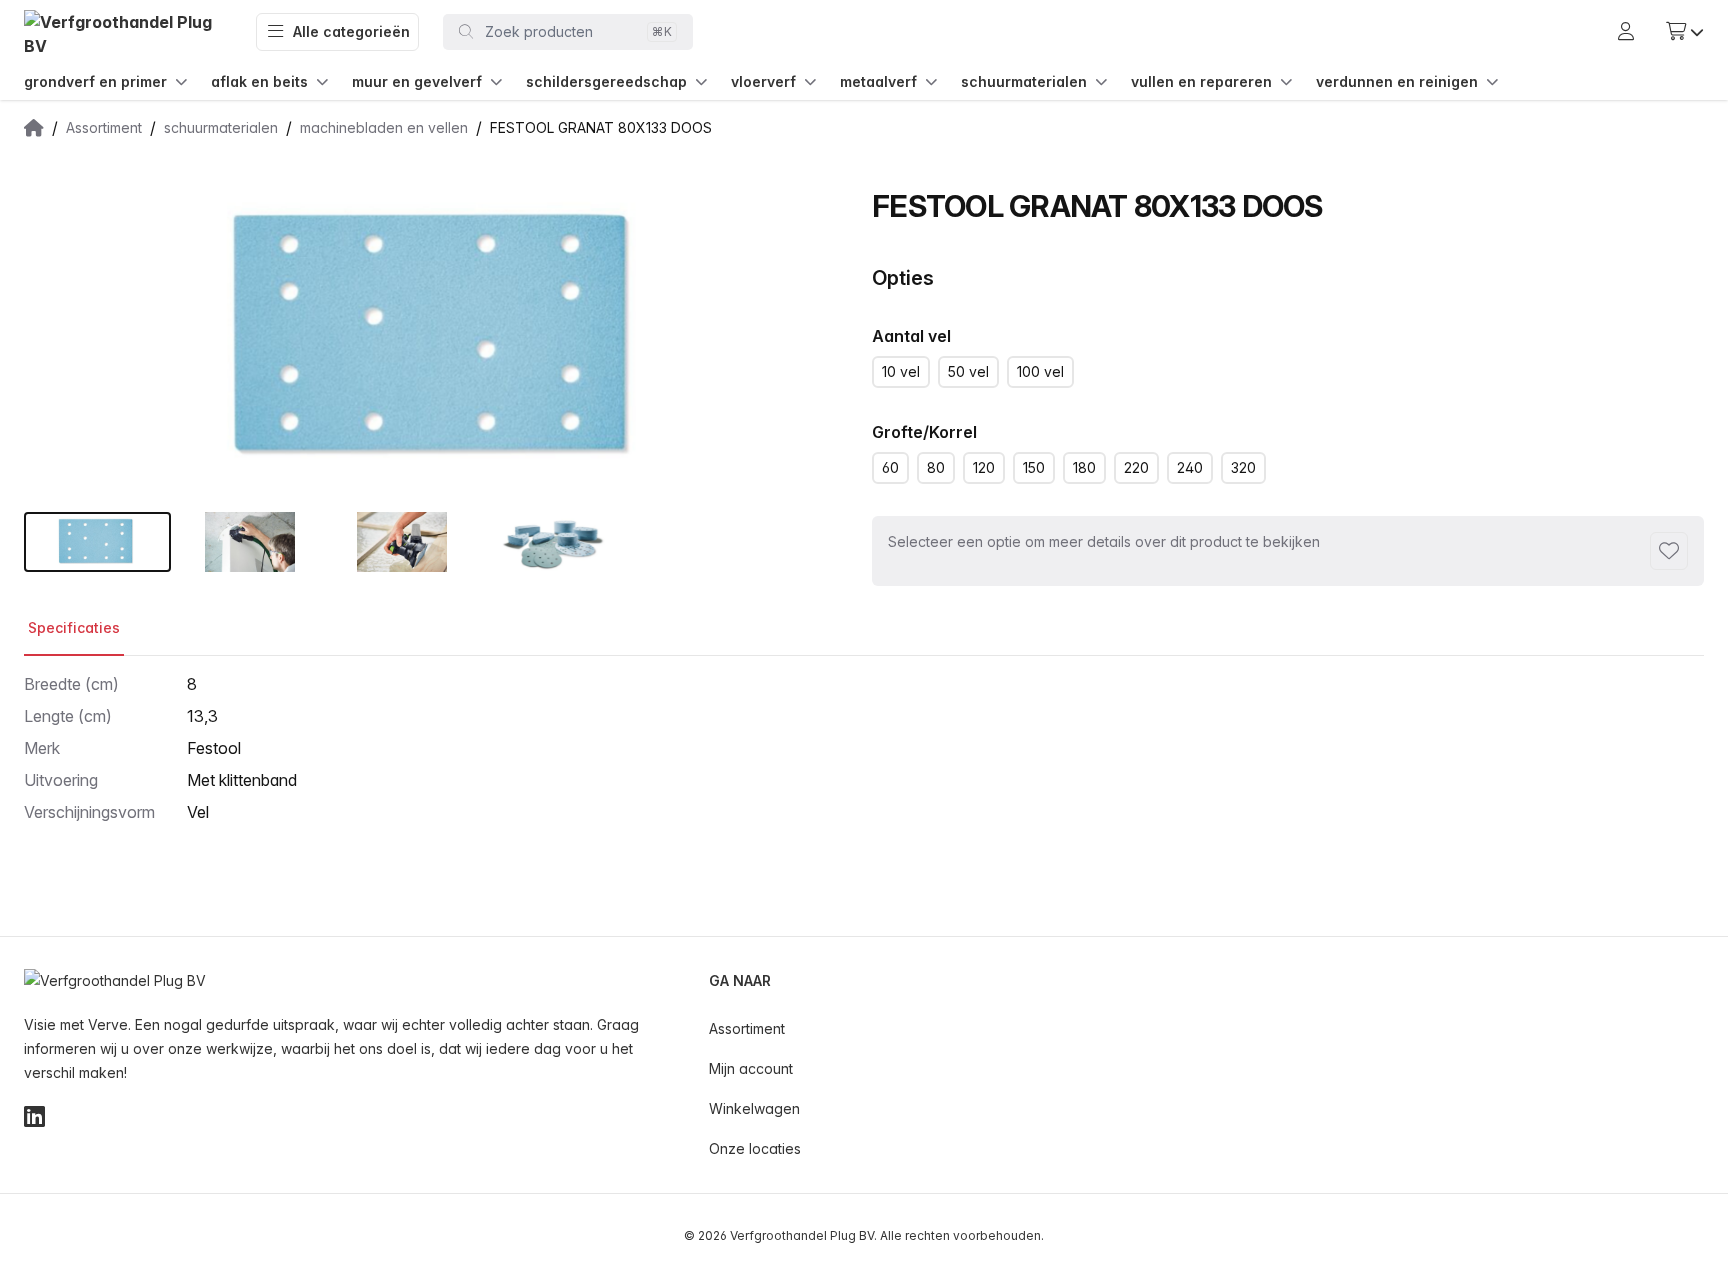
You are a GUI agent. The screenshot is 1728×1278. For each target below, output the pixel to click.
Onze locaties (755, 1148)
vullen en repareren (1201, 81)
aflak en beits (259, 81)
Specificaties (74, 627)
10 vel (901, 371)
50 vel (968, 371)
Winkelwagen (754, 1108)
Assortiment (747, 1028)
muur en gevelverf (417, 81)
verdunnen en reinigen (1397, 81)
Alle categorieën (351, 31)
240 (1190, 467)
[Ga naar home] (124, 32)
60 (890, 467)
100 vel (1040, 371)
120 (984, 467)
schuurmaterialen (1024, 81)
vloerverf (763, 81)
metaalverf (878, 81)
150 (1034, 467)
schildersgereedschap (606, 81)
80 (936, 467)
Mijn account (751, 1068)
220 (1136, 467)
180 (1084, 467)
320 (1243, 467)
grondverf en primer (95, 81)
